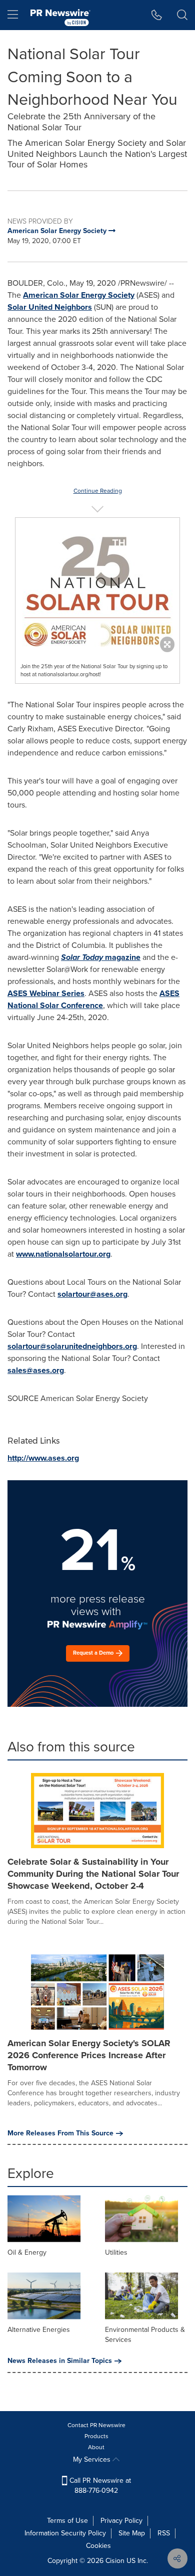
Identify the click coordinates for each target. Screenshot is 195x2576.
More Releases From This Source (60, 2133)
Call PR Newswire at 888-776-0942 (99, 2486)
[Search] (182, 15)
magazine (122, 957)
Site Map (132, 2533)
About (96, 2447)
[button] (97, 582)
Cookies (98, 2546)
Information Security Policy (65, 2533)
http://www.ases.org (43, 1458)
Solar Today (82, 957)
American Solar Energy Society (79, 295)
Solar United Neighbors (50, 307)
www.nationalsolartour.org (63, 1254)
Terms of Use (67, 2521)
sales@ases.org (36, 1370)
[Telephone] (157, 15)
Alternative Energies (39, 2330)
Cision (115, 2561)
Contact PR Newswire (96, 2425)
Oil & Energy (27, 2252)
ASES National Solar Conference (93, 999)
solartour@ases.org (92, 1294)
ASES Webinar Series (46, 993)
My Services (93, 2459)
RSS (164, 2533)
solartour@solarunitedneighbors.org (72, 1346)
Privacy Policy (121, 2521)
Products (96, 2436)
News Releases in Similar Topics (60, 2361)
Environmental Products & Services (145, 2335)
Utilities (116, 2252)
